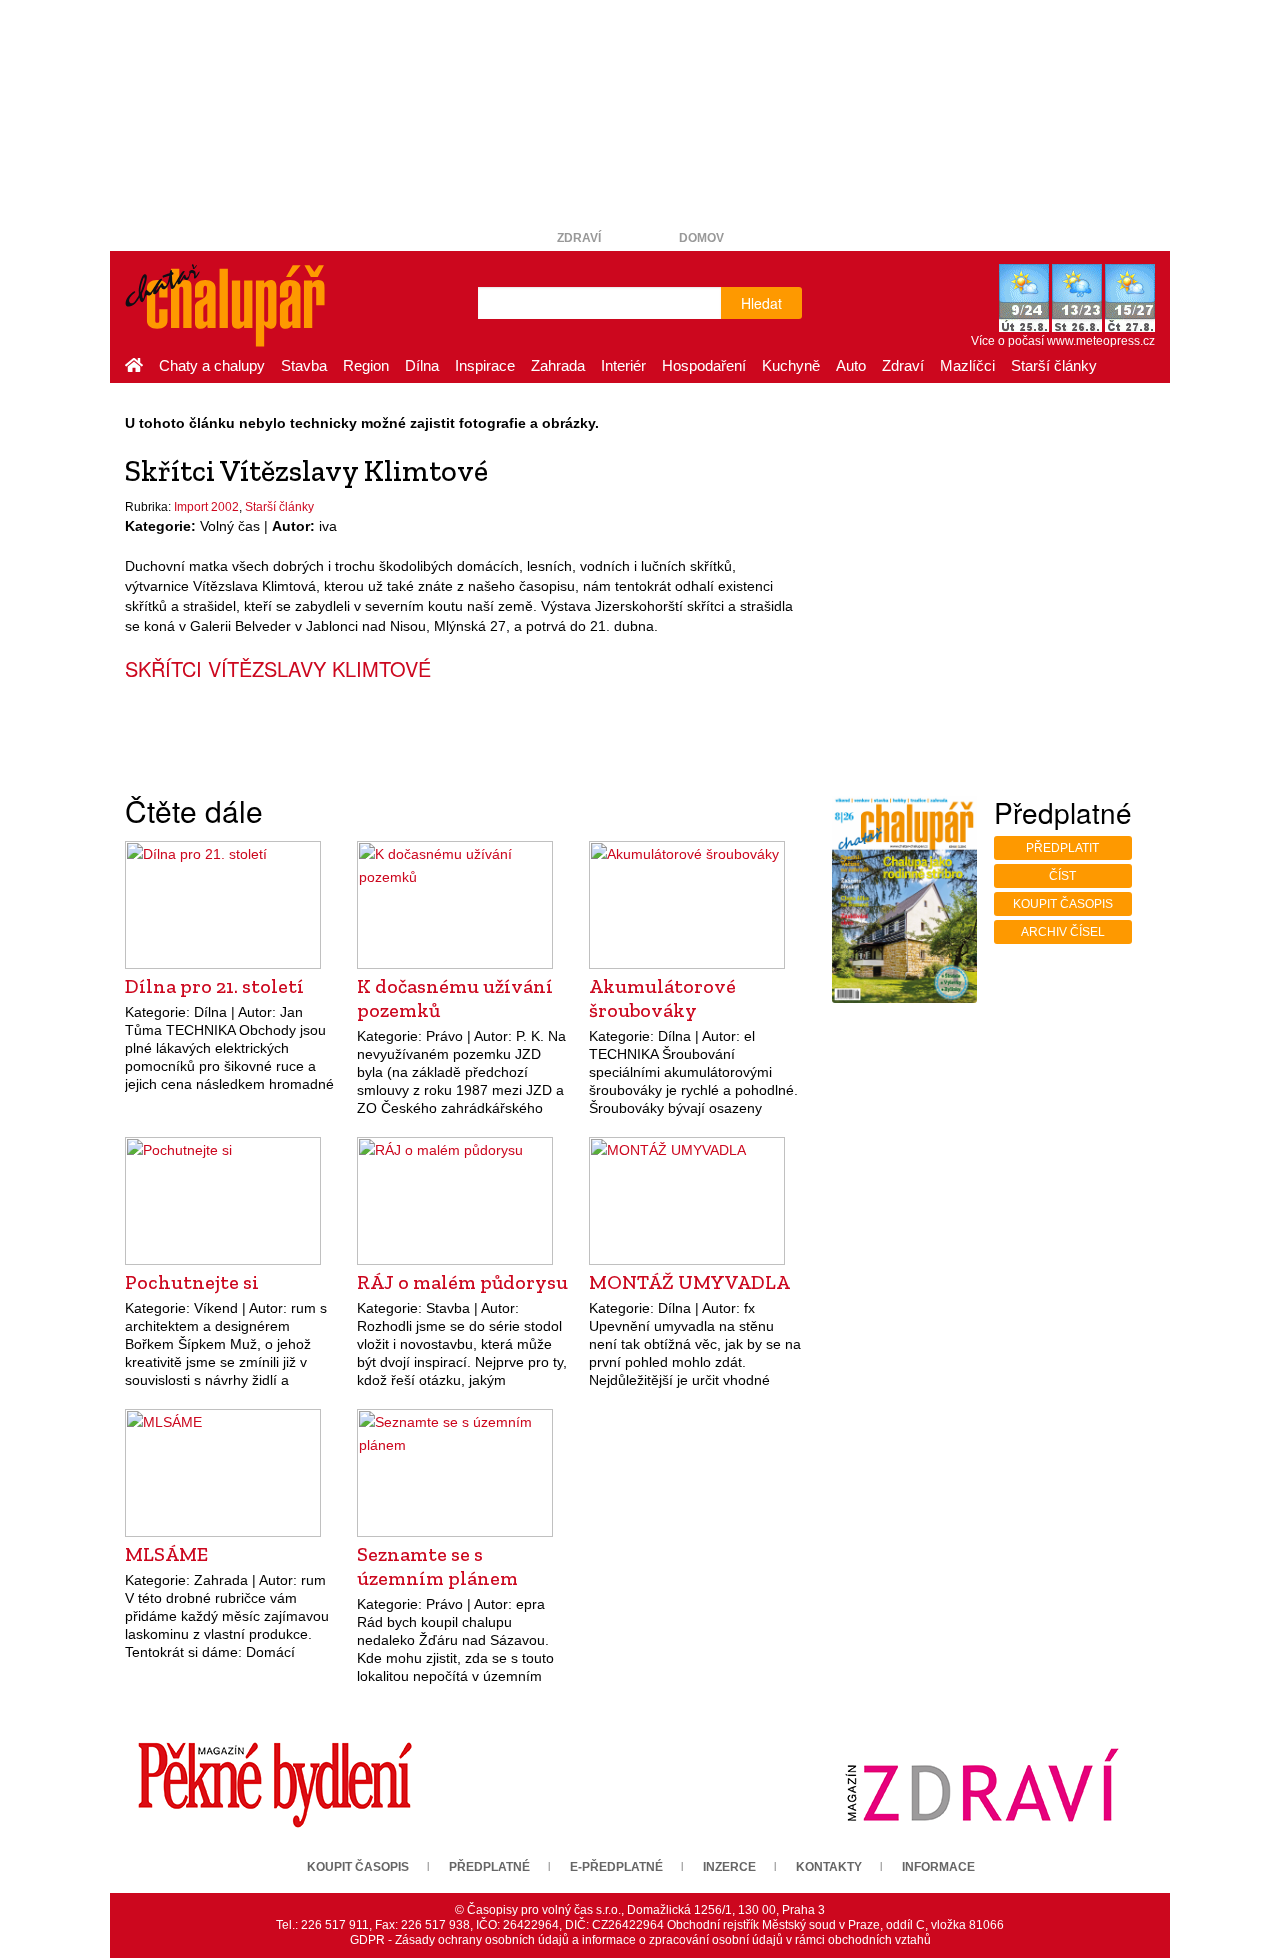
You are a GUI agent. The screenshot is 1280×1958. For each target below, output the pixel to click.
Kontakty (829, 1867)
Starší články (1054, 365)
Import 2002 (206, 507)
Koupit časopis (1063, 904)
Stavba (304, 365)
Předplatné (489, 1867)
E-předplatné (616, 1867)
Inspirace (485, 365)
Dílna (422, 365)
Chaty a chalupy (212, 365)
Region (366, 365)
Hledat (761, 303)
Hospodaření (704, 365)
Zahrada (558, 365)
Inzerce (729, 1867)
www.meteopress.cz (1101, 341)
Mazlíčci (967, 365)
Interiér (623, 365)
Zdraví (579, 238)
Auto (851, 365)
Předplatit (1062, 848)
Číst (1062, 876)
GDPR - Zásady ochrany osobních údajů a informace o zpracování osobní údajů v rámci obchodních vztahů (640, 1940)
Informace (938, 1867)
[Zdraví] (982, 1785)
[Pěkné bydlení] (275, 1785)
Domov (701, 238)
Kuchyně (791, 365)
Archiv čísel (1063, 932)
